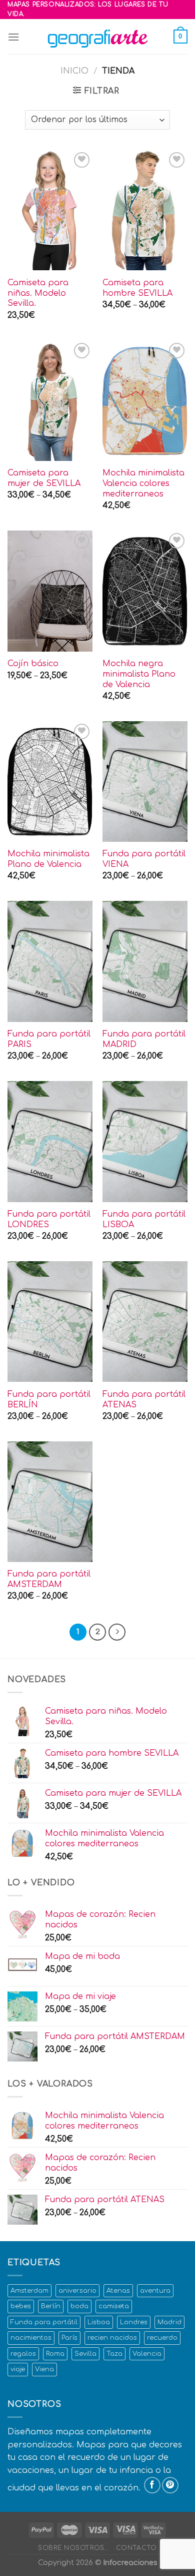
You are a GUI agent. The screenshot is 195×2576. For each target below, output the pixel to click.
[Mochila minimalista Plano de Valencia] (50, 782)
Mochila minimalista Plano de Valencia (48, 859)
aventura (155, 2291)
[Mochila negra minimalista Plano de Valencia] (145, 591)
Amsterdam (29, 2291)
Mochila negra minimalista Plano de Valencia (139, 674)
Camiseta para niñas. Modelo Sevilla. (38, 293)
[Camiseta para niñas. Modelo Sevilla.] (50, 210)
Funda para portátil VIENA (144, 859)
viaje (18, 2369)
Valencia (147, 2354)
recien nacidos (112, 2338)
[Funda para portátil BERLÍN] (50, 1322)
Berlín (51, 2306)
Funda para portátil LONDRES (49, 1219)
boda (79, 2306)
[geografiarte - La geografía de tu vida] (97, 37)
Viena (44, 2369)
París (69, 2338)
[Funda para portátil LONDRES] (50, 1141)
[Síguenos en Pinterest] (170, 2485)
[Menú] (13, 37)
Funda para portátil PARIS (49, 1039)
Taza (114, 2354)
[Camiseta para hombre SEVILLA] (145, 210)
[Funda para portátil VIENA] (145, 782)
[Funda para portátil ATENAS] (145, 1322)
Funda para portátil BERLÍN (49, 1400)
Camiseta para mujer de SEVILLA (44, 478)
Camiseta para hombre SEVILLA (137, 288)
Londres (134, 2322)
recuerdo (162, 2338)
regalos (23, 2354)
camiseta (114, 2306)
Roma (55, 2354)
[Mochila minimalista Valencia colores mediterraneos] (145, 401)
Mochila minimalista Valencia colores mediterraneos (143, 483)
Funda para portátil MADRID (144, 1039)
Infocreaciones (130, 2562)
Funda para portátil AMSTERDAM (49, 1579)
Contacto (136, 2548)
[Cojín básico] (50, 591)
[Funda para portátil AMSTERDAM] (50, 1502)
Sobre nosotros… (73, 2548)
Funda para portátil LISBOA (144, 1219)
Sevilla (85, 2354)
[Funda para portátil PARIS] (50, 961)
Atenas (118, 2291)
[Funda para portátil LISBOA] (145, 1141)
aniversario (77, 2291)
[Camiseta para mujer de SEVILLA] (50, 401)
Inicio (74, 71)
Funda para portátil (44, 2322)
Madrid (169, 2322)
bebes (21, 2306)
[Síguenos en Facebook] (152, 2485)
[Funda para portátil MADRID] (145, 961)
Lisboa (99, 2322)
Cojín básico (33, 664)
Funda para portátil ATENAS (144, 1400)
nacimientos (31, 2338)
